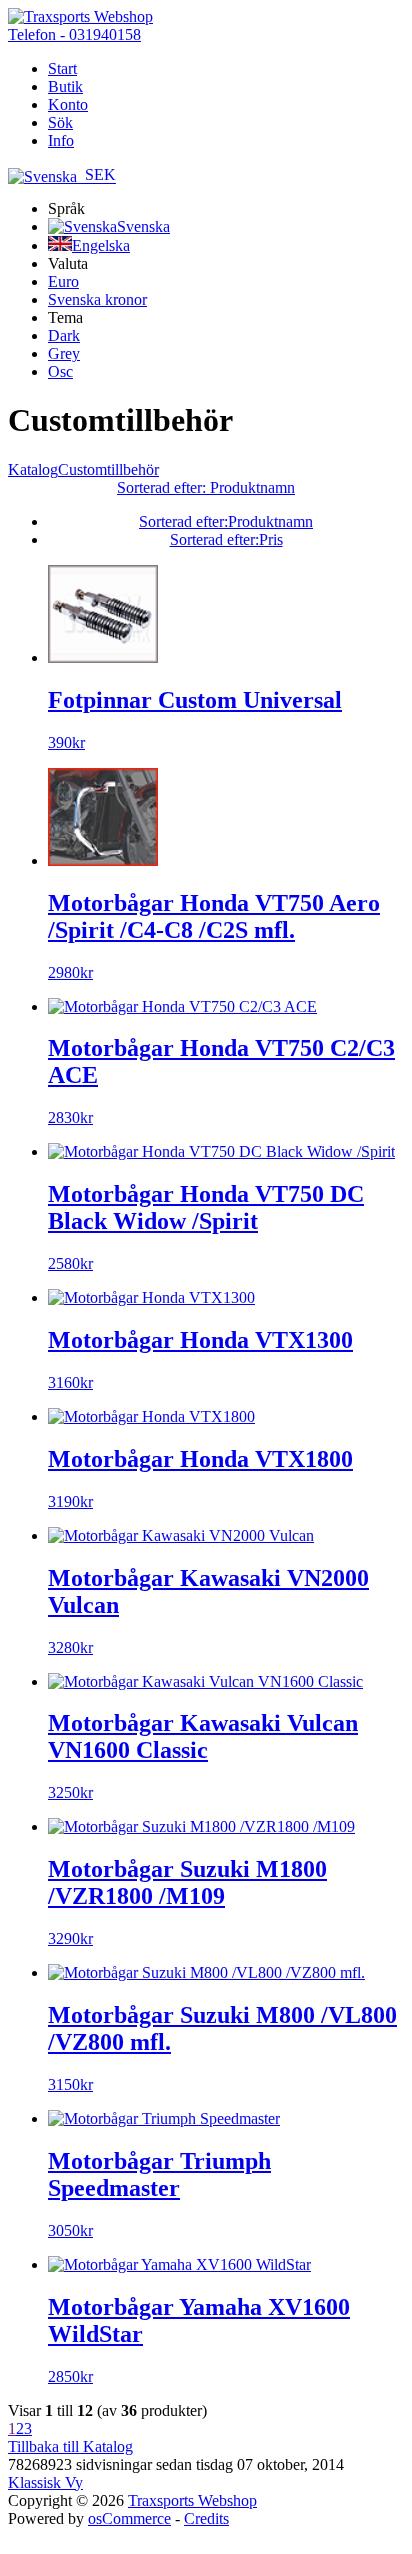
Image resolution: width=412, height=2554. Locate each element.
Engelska (101, 245)
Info (61, 140)
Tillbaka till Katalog (70, 2446)
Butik (65, 86)
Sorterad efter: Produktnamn (206, 487)
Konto (68, 104)
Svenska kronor (97, 299)
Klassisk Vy (45, 2482)
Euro (63, 281)
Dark (64, 335)
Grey (64, 353)
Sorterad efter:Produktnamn (226, 521)
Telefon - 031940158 (74, 34)
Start (62, 68)
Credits (206, 2518)
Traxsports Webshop (192, 2500)
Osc (60, 371)
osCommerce (129, 2518)
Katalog (33, 469)
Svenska (143, 226)
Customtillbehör (108, 469)
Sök (60, 122)
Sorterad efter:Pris (226, 539)
